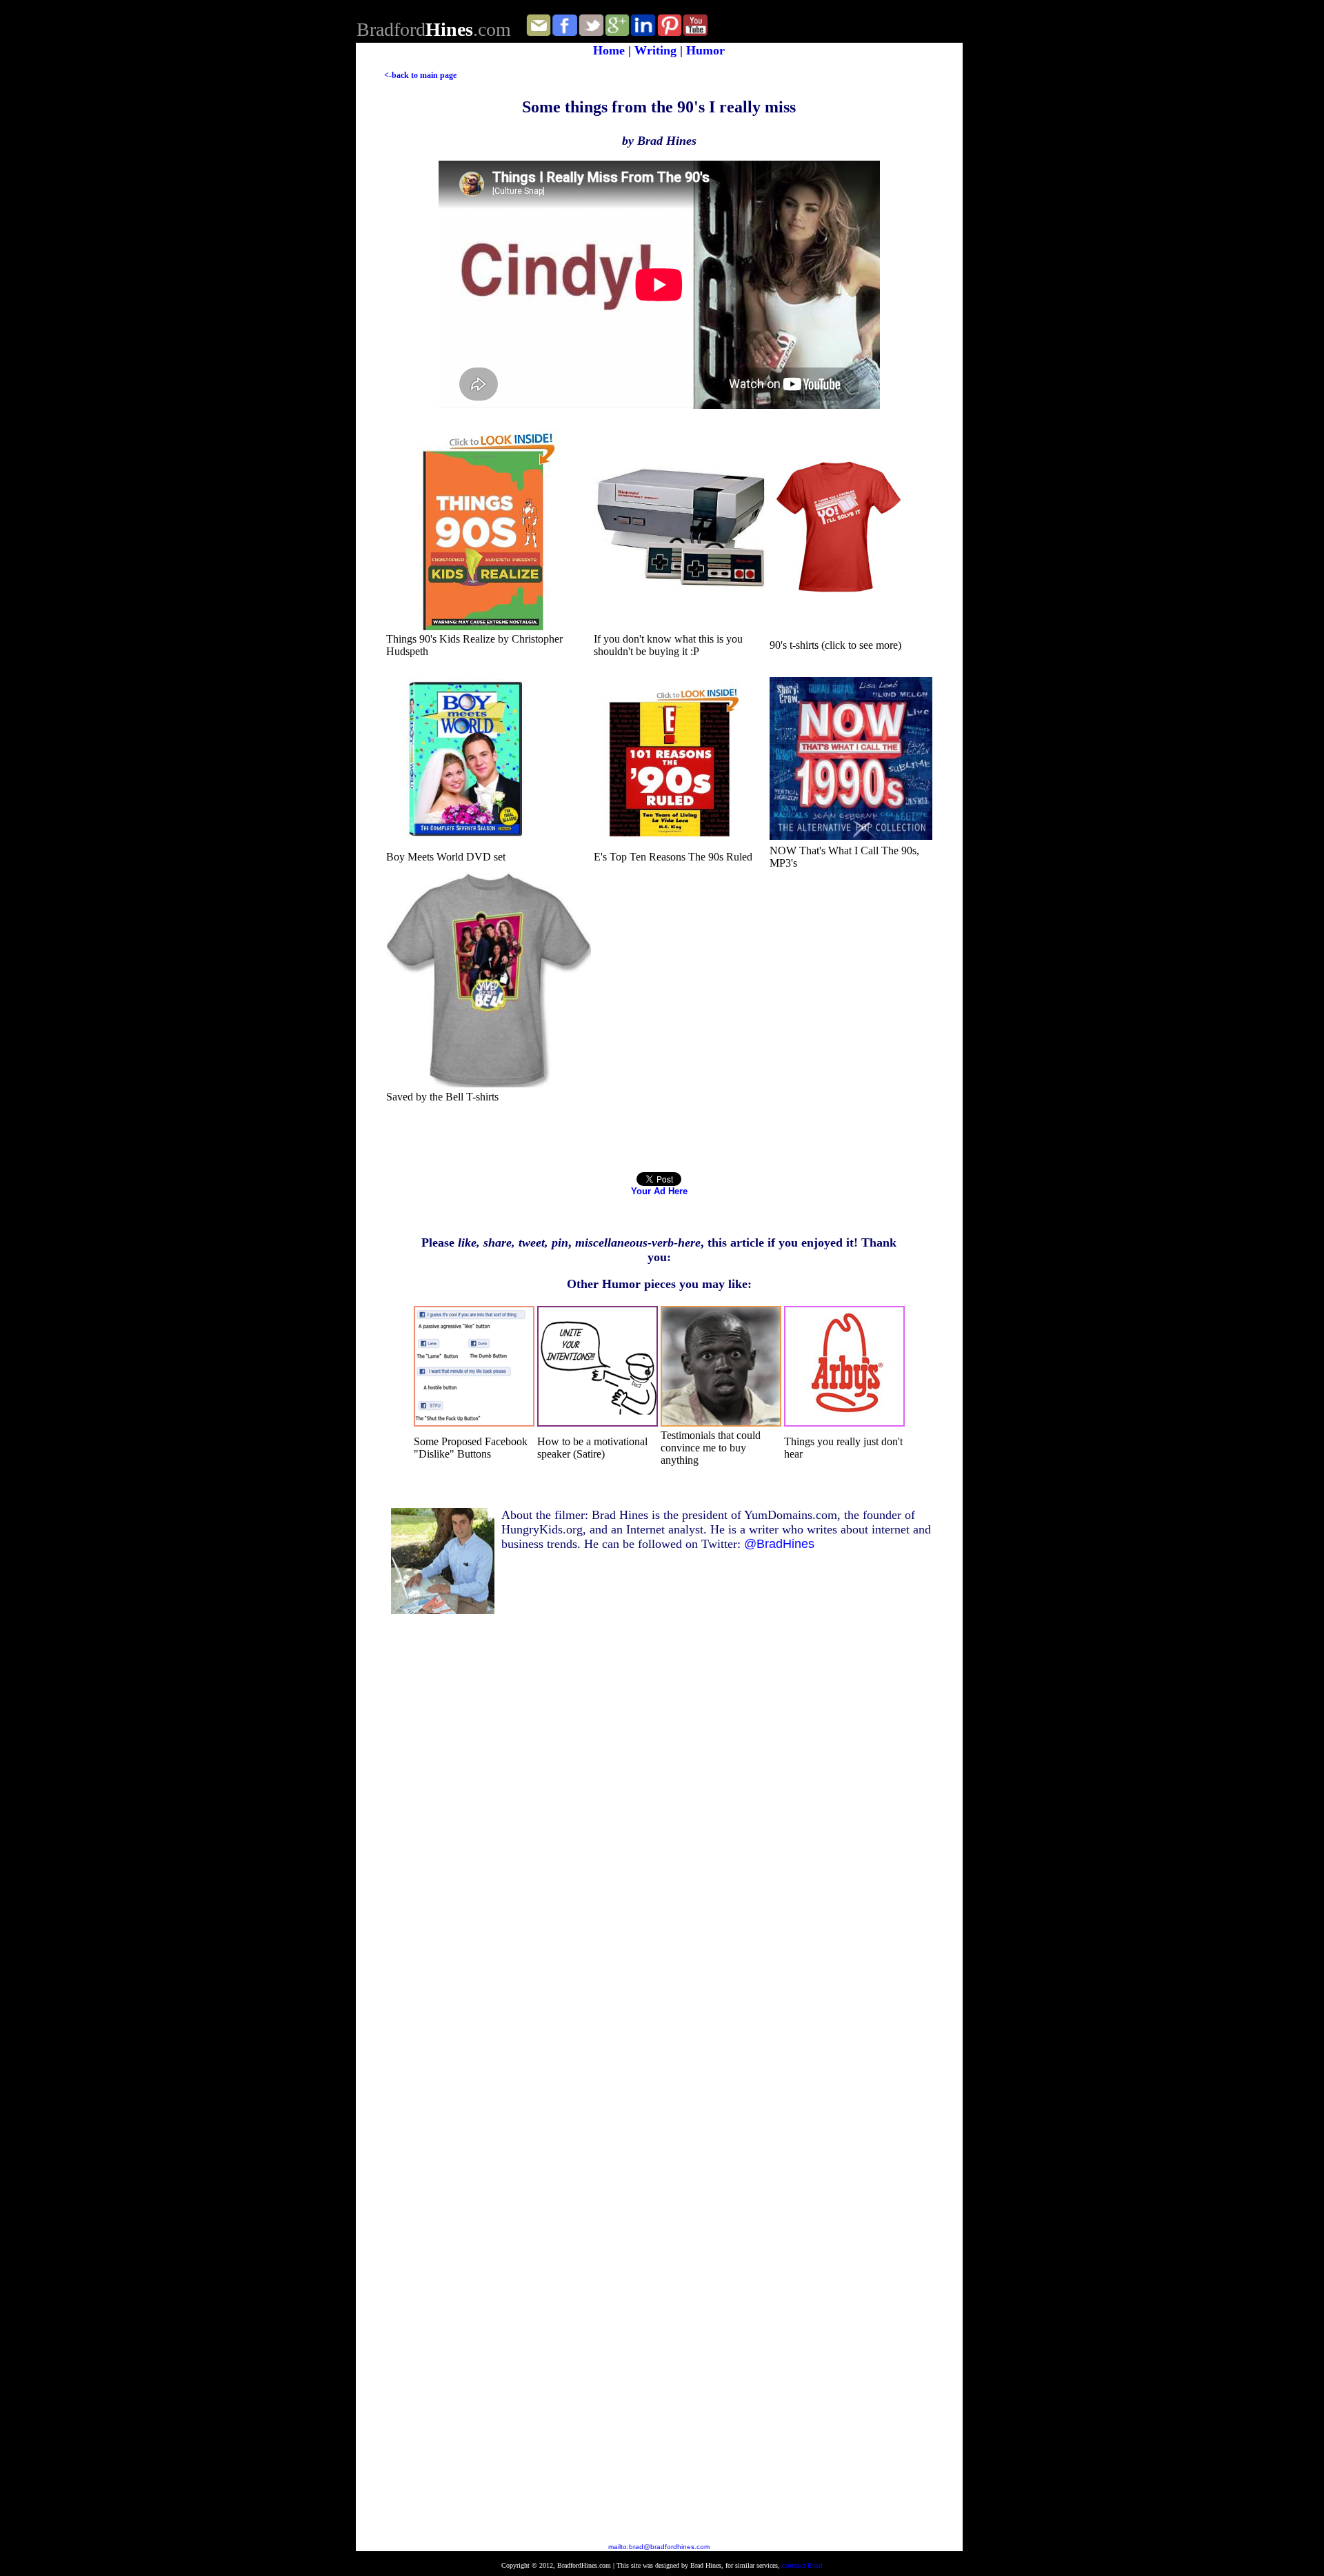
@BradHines (779, 1544)
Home (611, 50)
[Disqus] (673, 1951)
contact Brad (802, 2565)
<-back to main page (420, 75)
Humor (705, 50)
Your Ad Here (659, 1191)
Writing (655, 50)
